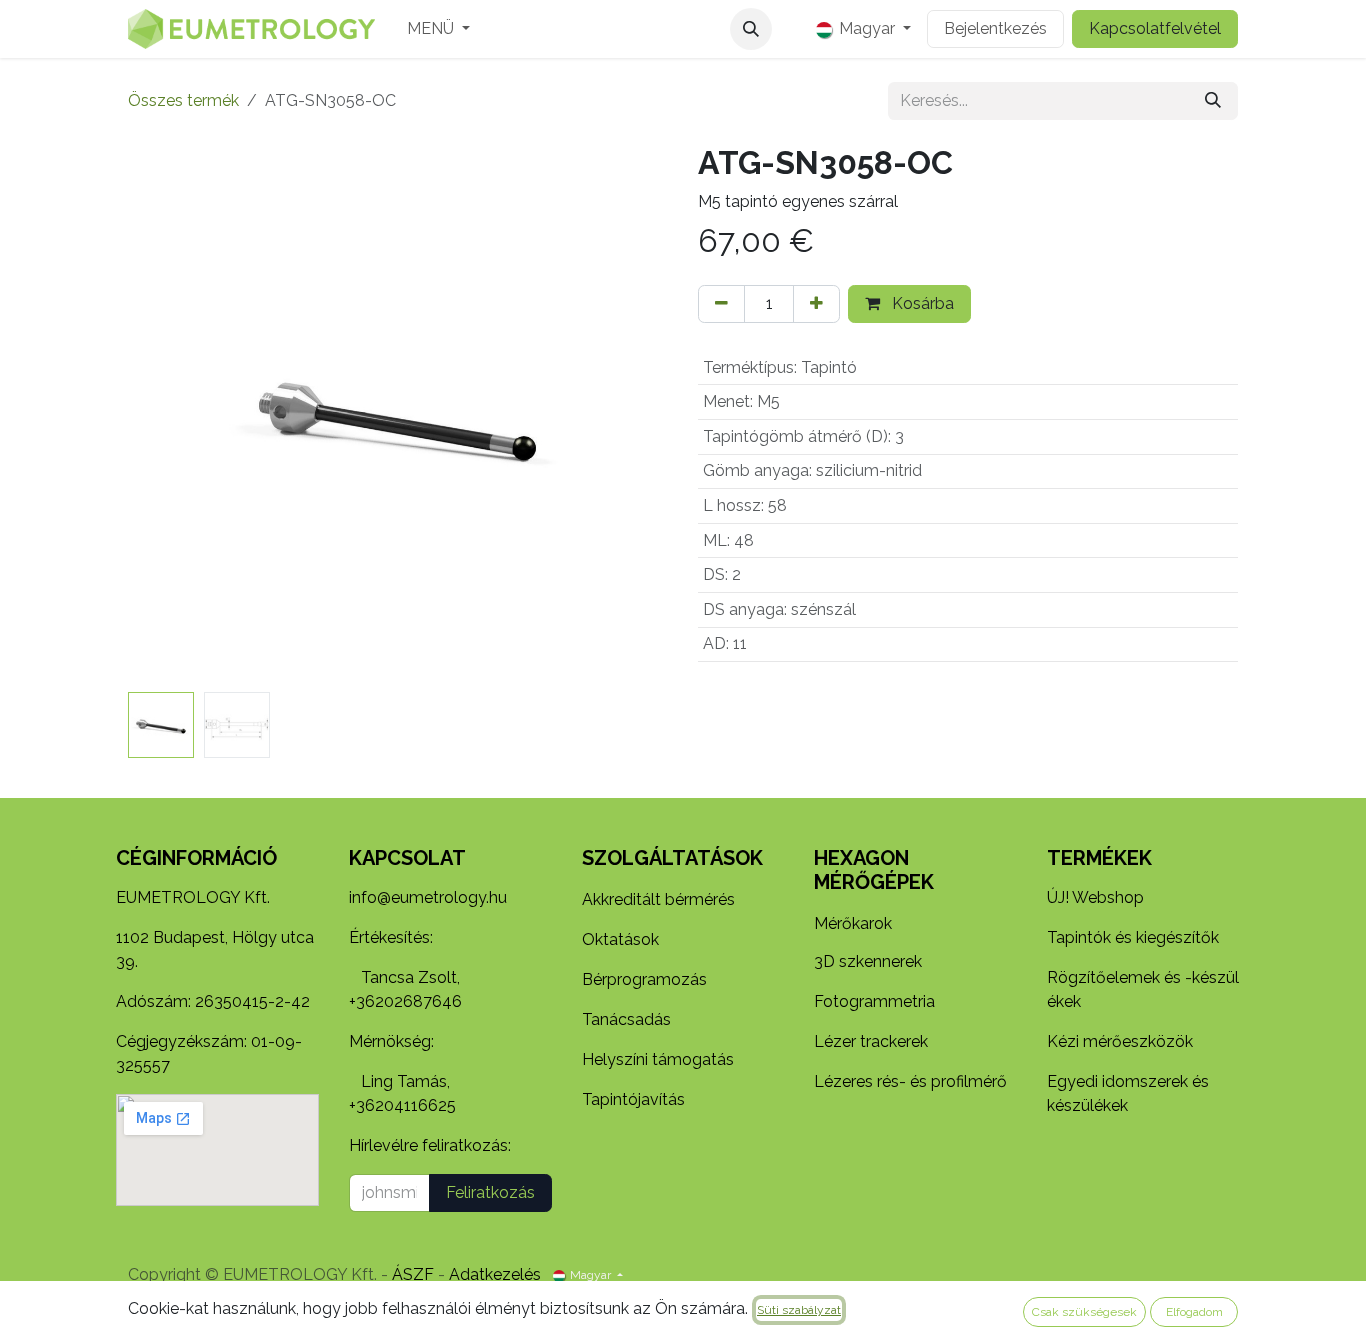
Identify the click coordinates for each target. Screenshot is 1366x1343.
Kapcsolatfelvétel (1155, 28)
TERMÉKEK (1099, 858)
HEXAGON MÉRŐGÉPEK (874, 870)
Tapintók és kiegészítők (1133, 937)
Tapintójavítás (633, 1099)
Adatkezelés (495, 1274)
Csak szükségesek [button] (1084, 1312)
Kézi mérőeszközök (1120, 1041)
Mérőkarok (853, 923)
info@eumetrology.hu (428, 897)
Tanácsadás (626, 1019)
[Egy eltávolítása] (721, 304)
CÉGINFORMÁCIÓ (196, 858)
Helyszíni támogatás (658, 1059)
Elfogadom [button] (1194, 1312)
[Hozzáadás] (816, 304)
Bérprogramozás (644, 979)
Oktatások (620, 939)
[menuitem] (438, 29)
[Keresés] (1213, 101)
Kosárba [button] (921, 303)
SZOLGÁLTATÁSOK (672, 858)
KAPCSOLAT (407, 858)
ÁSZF (413, 1274)
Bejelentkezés (995, 28)
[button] (751, 29)
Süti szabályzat (799, 1310)
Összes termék (183, 100)
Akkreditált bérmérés (658, 899)
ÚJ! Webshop (1095, 897)
